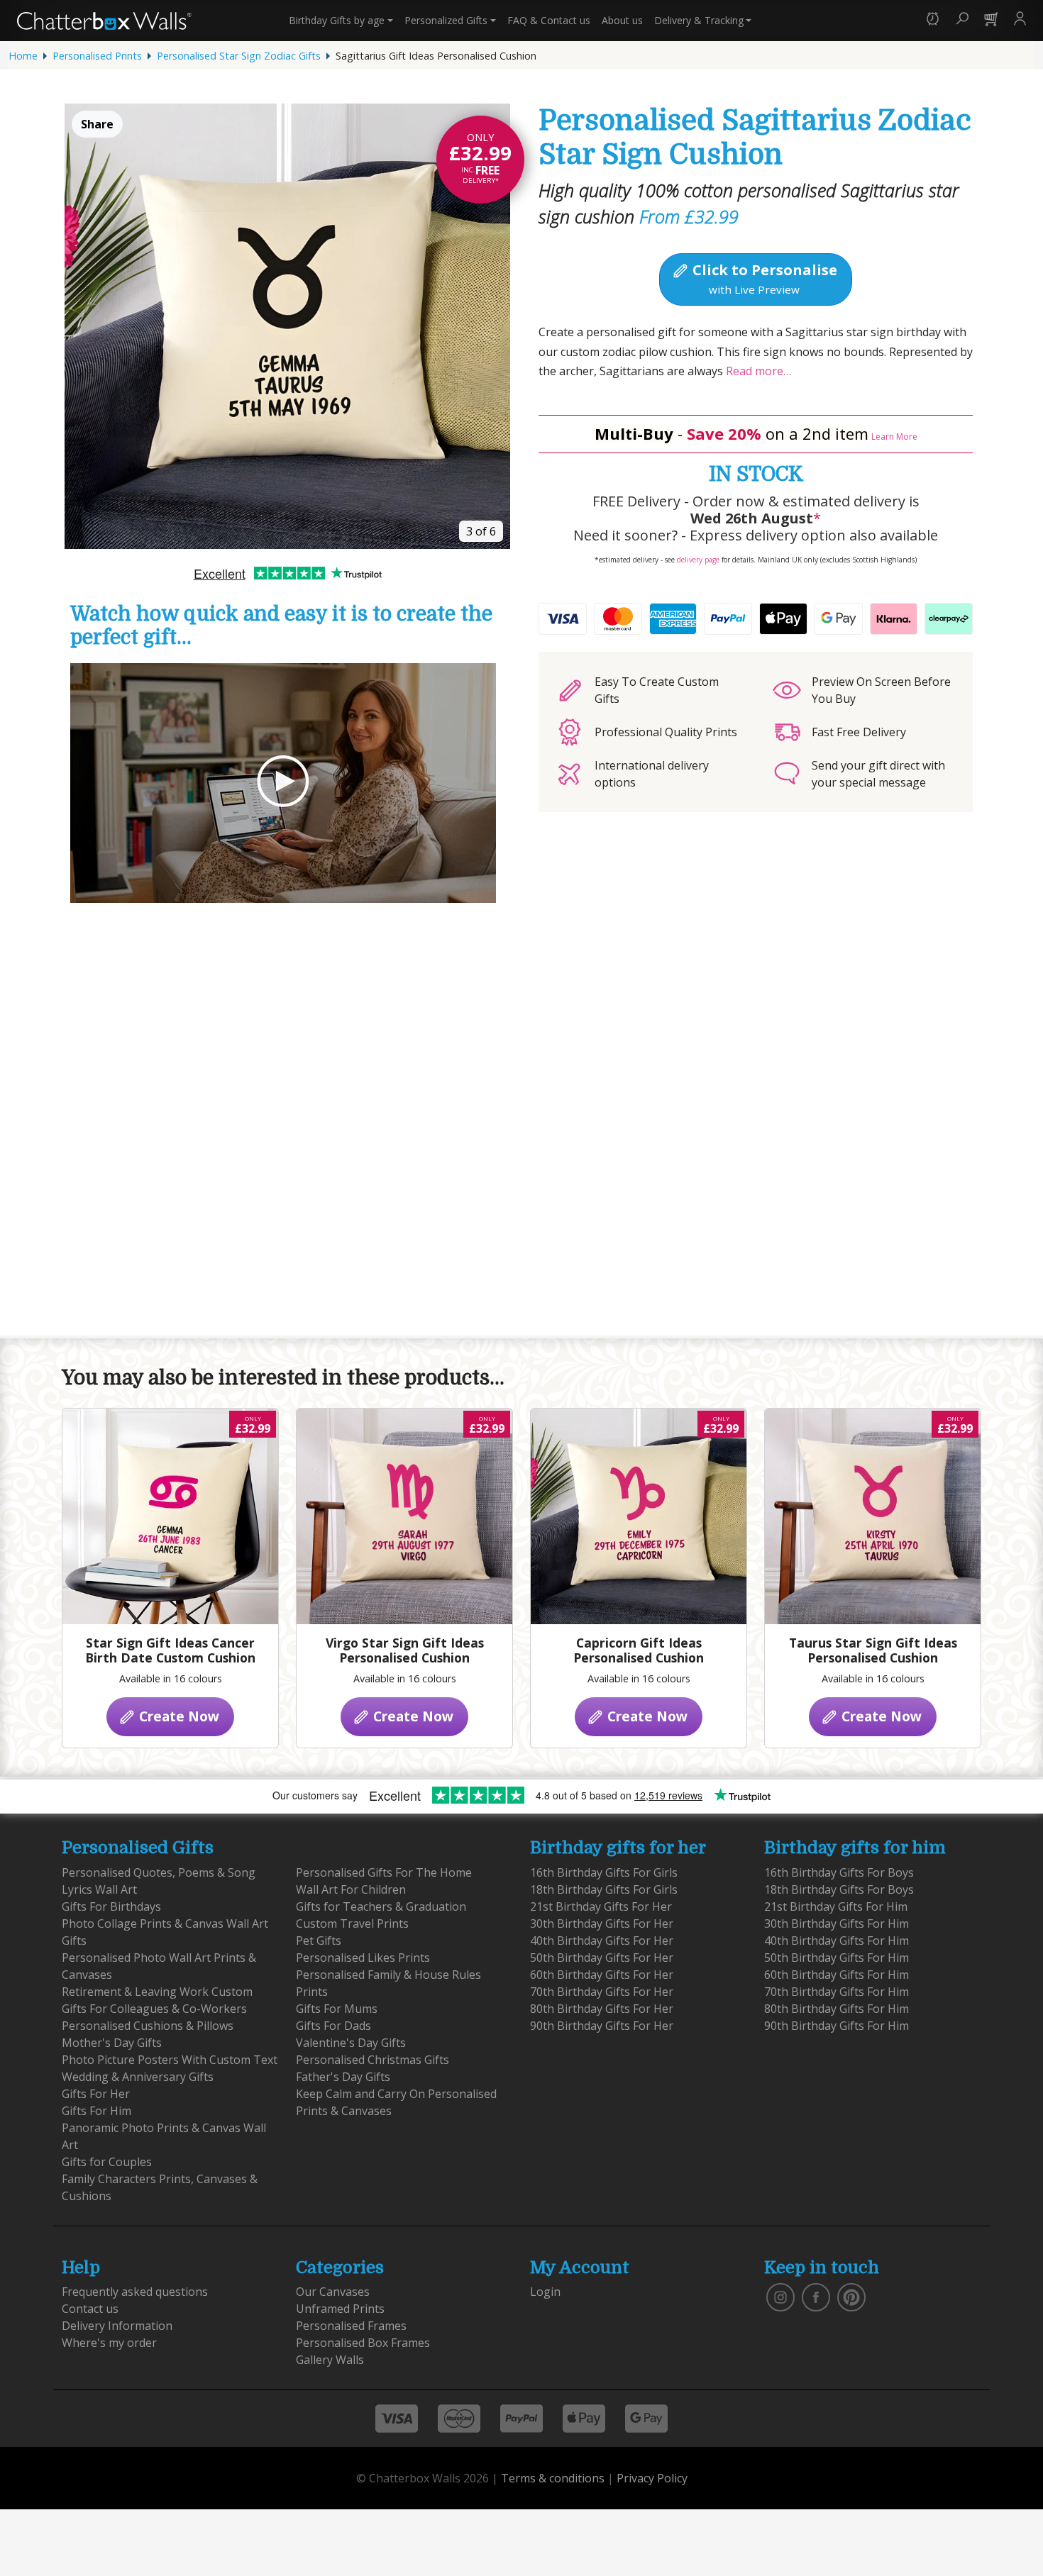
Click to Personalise (763, 278)
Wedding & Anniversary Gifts (138, 2077)
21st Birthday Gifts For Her (601, 1906)
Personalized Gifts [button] (446, 20)
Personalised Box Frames (363, 2343)
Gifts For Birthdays (111, 1906)
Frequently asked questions (135, 2292)
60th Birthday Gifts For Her (602, 1975)
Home (23, 56)
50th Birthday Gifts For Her (602, 1958)
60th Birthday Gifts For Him (837, 1975)
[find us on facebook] (816, 2297)
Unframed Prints (340, 2309)
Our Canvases (333, 2292)
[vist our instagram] (780, 2297)
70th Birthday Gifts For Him (837, 1992)
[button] (933, 20)
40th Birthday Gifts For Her (602, 1941)
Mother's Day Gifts (112, 2043)
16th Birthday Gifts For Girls (604, 1872)
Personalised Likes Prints (363, 1958)
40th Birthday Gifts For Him (837, 1941)
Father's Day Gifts (343, 2077)
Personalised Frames (351, 2326)
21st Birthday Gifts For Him (836, 1906)
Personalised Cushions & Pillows (148, 2026)
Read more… (757, 371)
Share (97, 124)
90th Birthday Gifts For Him (837, 2026)
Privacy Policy (652, 2478)
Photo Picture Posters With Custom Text (170, 2060)
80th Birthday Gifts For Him (837, 2009)
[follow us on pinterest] (851, 2297)
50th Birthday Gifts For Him (837, 1958)
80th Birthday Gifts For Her (602, 2009)
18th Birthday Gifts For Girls (604, 1889)
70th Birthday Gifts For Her (602, 1992)
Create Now (177, 1716)
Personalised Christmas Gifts (372, 2060)
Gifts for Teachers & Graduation (381, 1906)
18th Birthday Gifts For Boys (839, 1889)
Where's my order (109, 2343)
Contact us (549, 20)
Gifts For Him (96, 2111)
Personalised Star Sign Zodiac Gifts (239, 56)
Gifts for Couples (107, 2162)
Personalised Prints (97, 56)
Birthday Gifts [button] (337, 20)
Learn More (894, 437)
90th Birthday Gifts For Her (602, 2026)
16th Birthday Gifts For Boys (839, 1872)
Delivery (699, 20)
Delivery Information (117, 2326)
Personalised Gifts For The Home (384, 1872)
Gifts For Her (96, 2094)
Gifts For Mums (337, 2009)
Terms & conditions (553, 2478)
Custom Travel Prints (352, 1923)
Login (545, 2292)
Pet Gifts (319, 1941)
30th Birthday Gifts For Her (602, 1923)
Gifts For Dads (333, 2026)
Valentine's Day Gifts (351, 2043)
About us (622, 20)
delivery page (698, 560)
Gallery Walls (330, 2360)
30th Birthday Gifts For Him (837, 1923)
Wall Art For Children (351, 1889)
